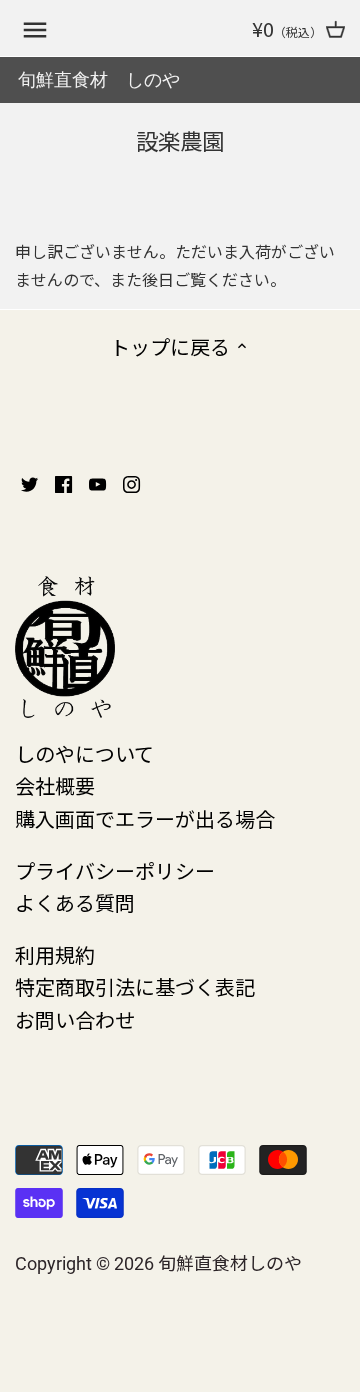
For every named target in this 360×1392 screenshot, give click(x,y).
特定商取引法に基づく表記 (135, 986)
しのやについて (84, 753)
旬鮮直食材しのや (230, 1262)
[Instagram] (131, 482)
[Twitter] (29, 482)
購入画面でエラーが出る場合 (145, 818)
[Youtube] (97, 482)
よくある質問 (75, 902)
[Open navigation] (35, 30)
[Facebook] (63, 482)
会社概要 (55, 785)
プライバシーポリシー (115, 870)
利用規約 (55, 954)
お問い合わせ (75, 1019)
